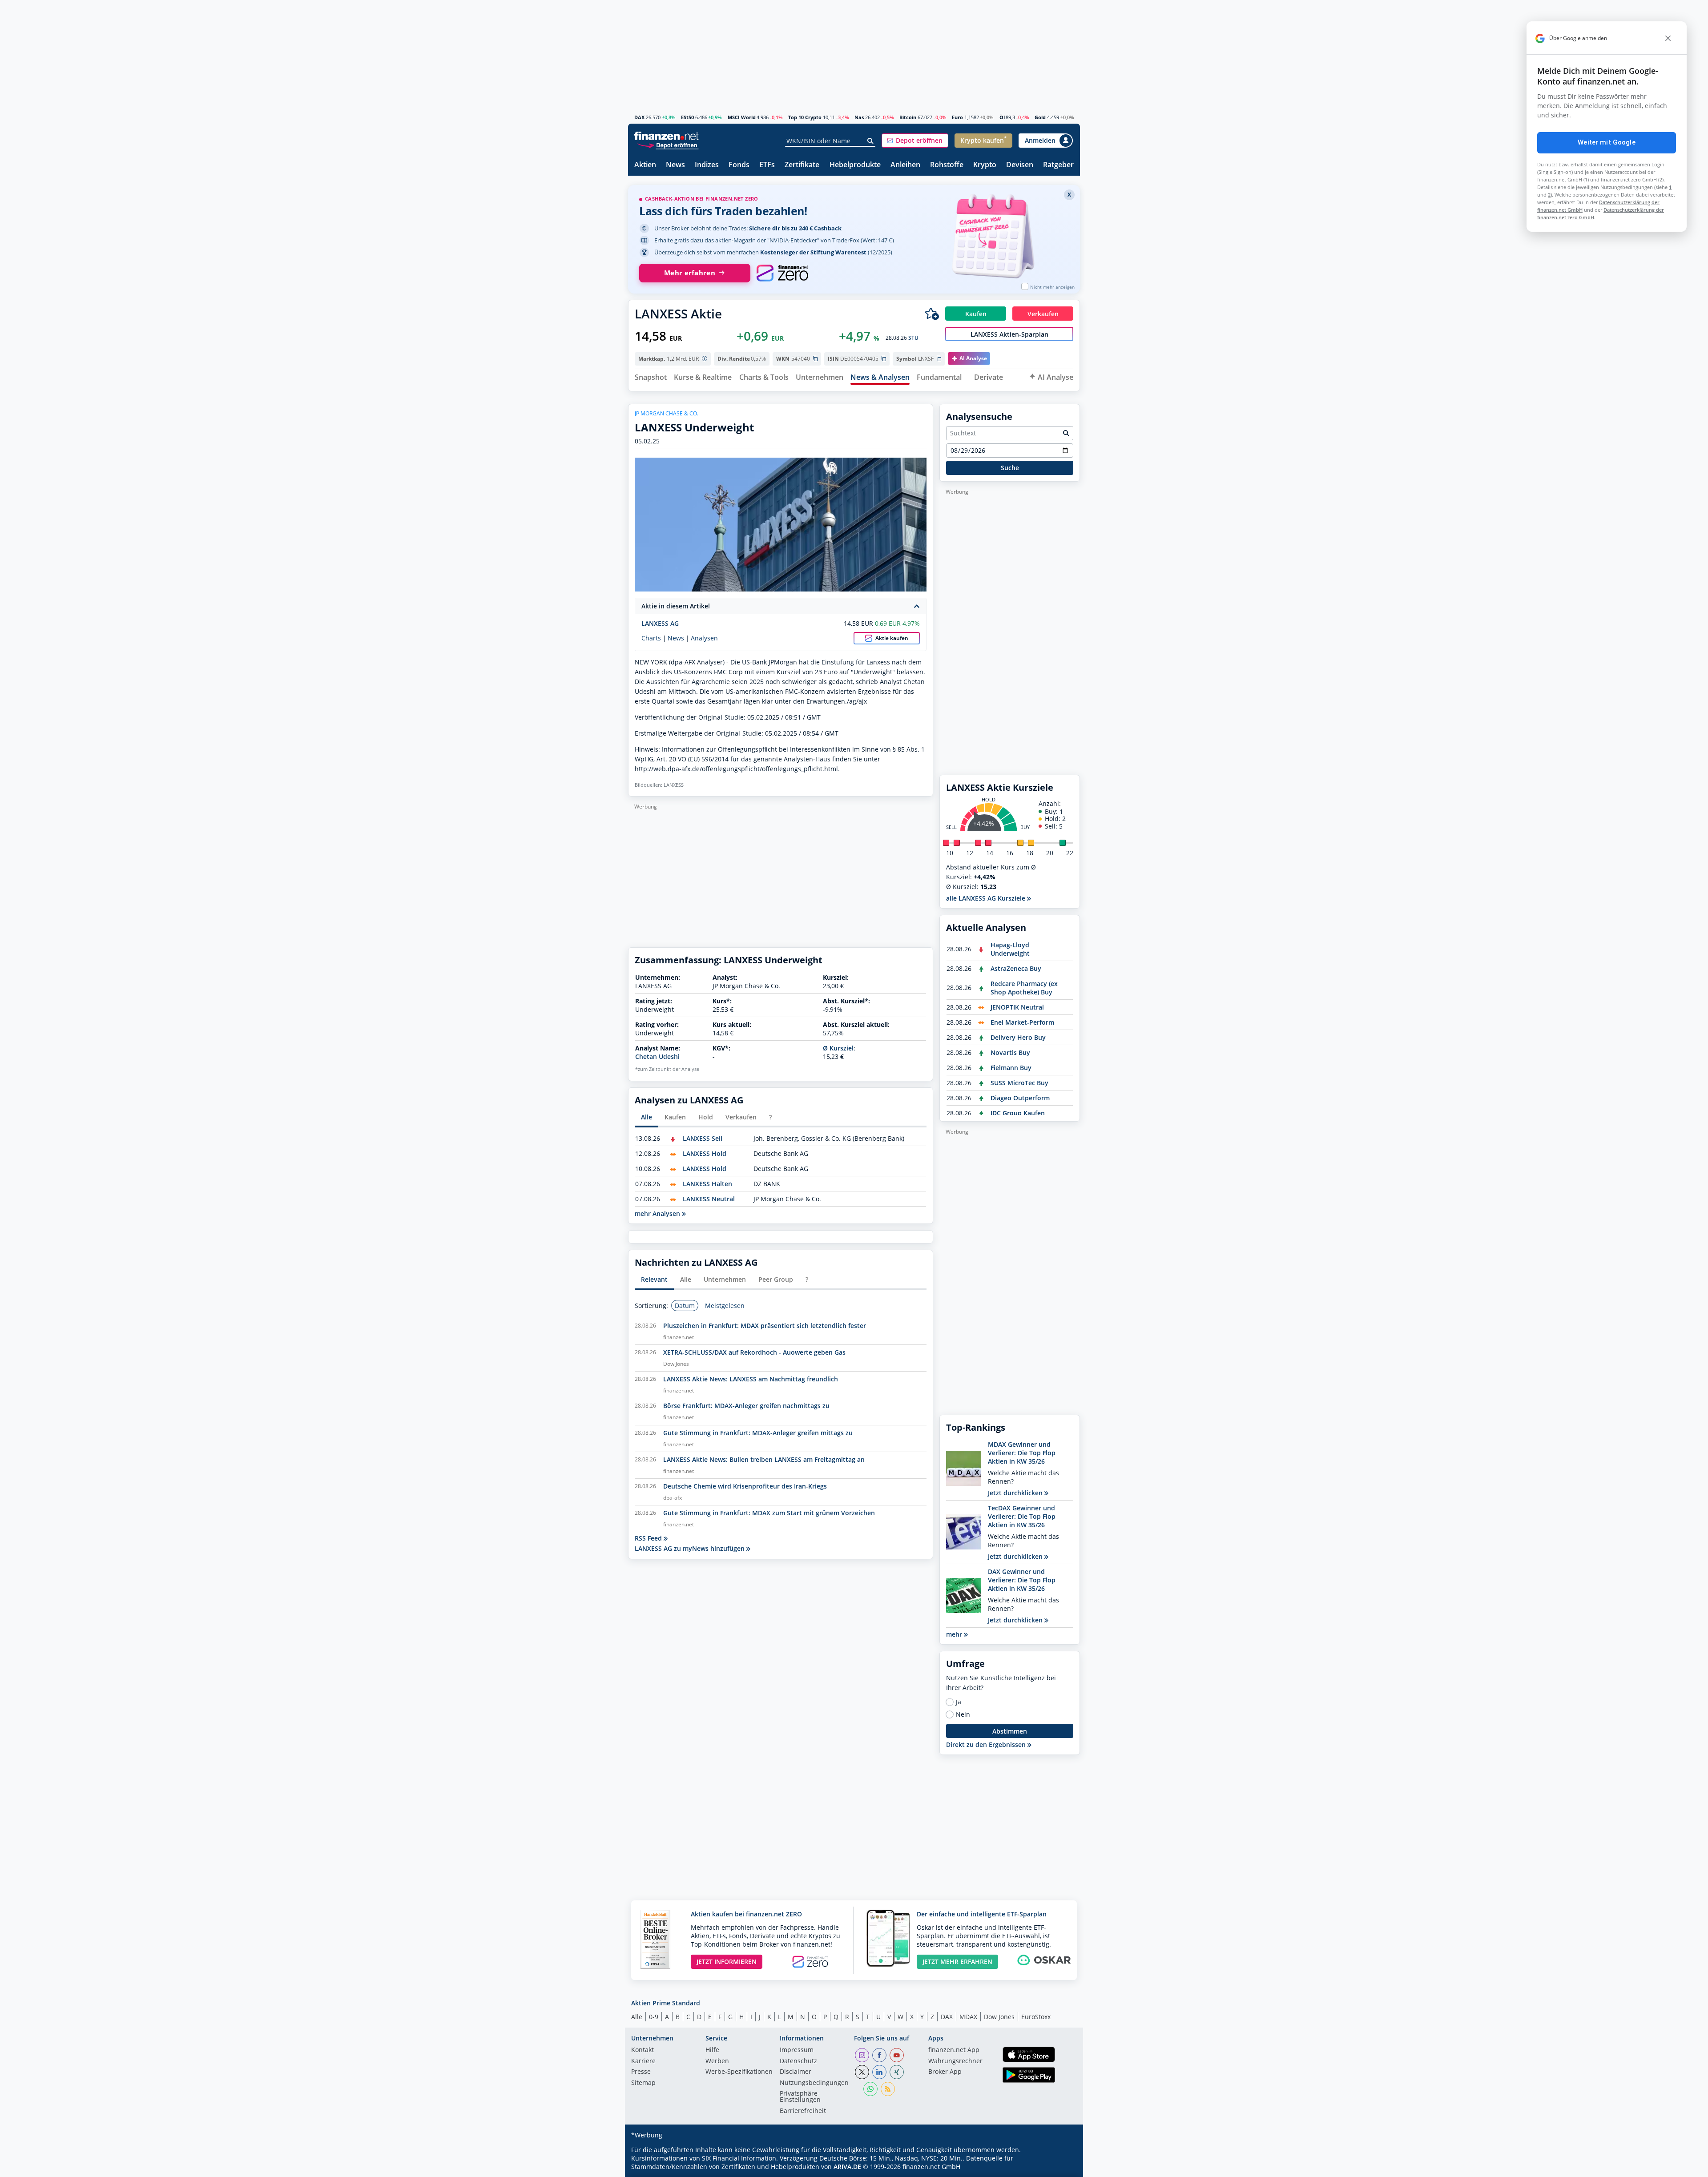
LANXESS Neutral (709, 1199)
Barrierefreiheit (803, 2111)
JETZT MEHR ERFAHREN (957, 1962)
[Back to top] (1062, 2167)
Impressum (797, 2050)
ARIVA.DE (847, 2167)
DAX (639, 117)
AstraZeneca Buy (1016, 968)
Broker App (945, 2072)
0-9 (654, 2017)
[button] (915, 141)
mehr (955, 1634)
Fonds (739, 165)
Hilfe (712, 2050)
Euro (957, 117)
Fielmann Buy (1011, 1068)
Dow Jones (999, 2017)
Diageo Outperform (1020, 1098)
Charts (651, 638)
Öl (1002, 117)
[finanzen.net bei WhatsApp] (870, 2089)
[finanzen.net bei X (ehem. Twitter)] (862, 2072)
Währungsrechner (955, 2061)
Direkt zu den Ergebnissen (987, 1744)
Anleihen (905, 165)
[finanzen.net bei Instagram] (862, 2055)
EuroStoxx (1036, 2017)
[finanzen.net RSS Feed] (888, 2089)
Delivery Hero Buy (1018, 1037)
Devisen (1020, 165)
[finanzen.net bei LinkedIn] (879, 2072)
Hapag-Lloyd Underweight (1010, 949)
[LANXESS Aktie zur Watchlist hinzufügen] (932, 314)
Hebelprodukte (855, 165)
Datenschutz (798, 2061)
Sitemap (643, 2083)
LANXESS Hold (705, 1153)
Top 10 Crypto (805, 117)
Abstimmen (1010, 1731)
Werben (717, 2061)
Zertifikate (802, 165)
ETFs (767, 165)
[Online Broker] (668, 145)
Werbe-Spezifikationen (739, 2072)
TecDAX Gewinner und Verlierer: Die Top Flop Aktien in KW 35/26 (1022, 1516)
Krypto (985, 165)
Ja (959, 1702)
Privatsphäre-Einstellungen (800, 2097)
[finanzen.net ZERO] (782, 273)
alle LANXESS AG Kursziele (987, 898)
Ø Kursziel (838, 1048)
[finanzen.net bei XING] (897, 2072)
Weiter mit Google (1607, 142)
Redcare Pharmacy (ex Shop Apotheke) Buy (1024, 988)
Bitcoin (908, 117)
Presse (641, 2072)
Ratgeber (1058, 165)
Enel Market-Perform (1022, 1022)
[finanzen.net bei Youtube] (897, 2055)
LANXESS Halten (707, 1184)
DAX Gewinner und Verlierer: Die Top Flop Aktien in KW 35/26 (1022, 1580)
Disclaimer (796, 2072)
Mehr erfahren (690, 273)
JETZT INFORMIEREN (727, 1962)
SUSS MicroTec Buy (1019, 1083)
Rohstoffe (947, 165)
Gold (1040, 117)
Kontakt (643, 2050)
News (675, 165)
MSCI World (742, 117)
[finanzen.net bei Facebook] (879, 2055)
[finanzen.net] (667, 136)
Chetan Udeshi (657, 1056)
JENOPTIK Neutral (1017, 1007)
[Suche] (871, 141)
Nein (963, 1714)
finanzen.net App (954, 2050)
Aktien (645, 165)
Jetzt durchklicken (1016, 1493)
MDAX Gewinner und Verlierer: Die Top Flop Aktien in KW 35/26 (1022, 1453)
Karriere (643, 2061)
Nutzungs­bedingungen (814, 2083)
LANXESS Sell (703, 1138)
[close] (1668, 38)
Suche (1010, 468)
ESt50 (687, 117)
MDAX (968, 2017)
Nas (859, 117)
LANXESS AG (660, 623)
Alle (637, 2017)
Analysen (704, 638)
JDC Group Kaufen (1018, 1113)
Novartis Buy (1010, 1052)
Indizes (707, 165)
